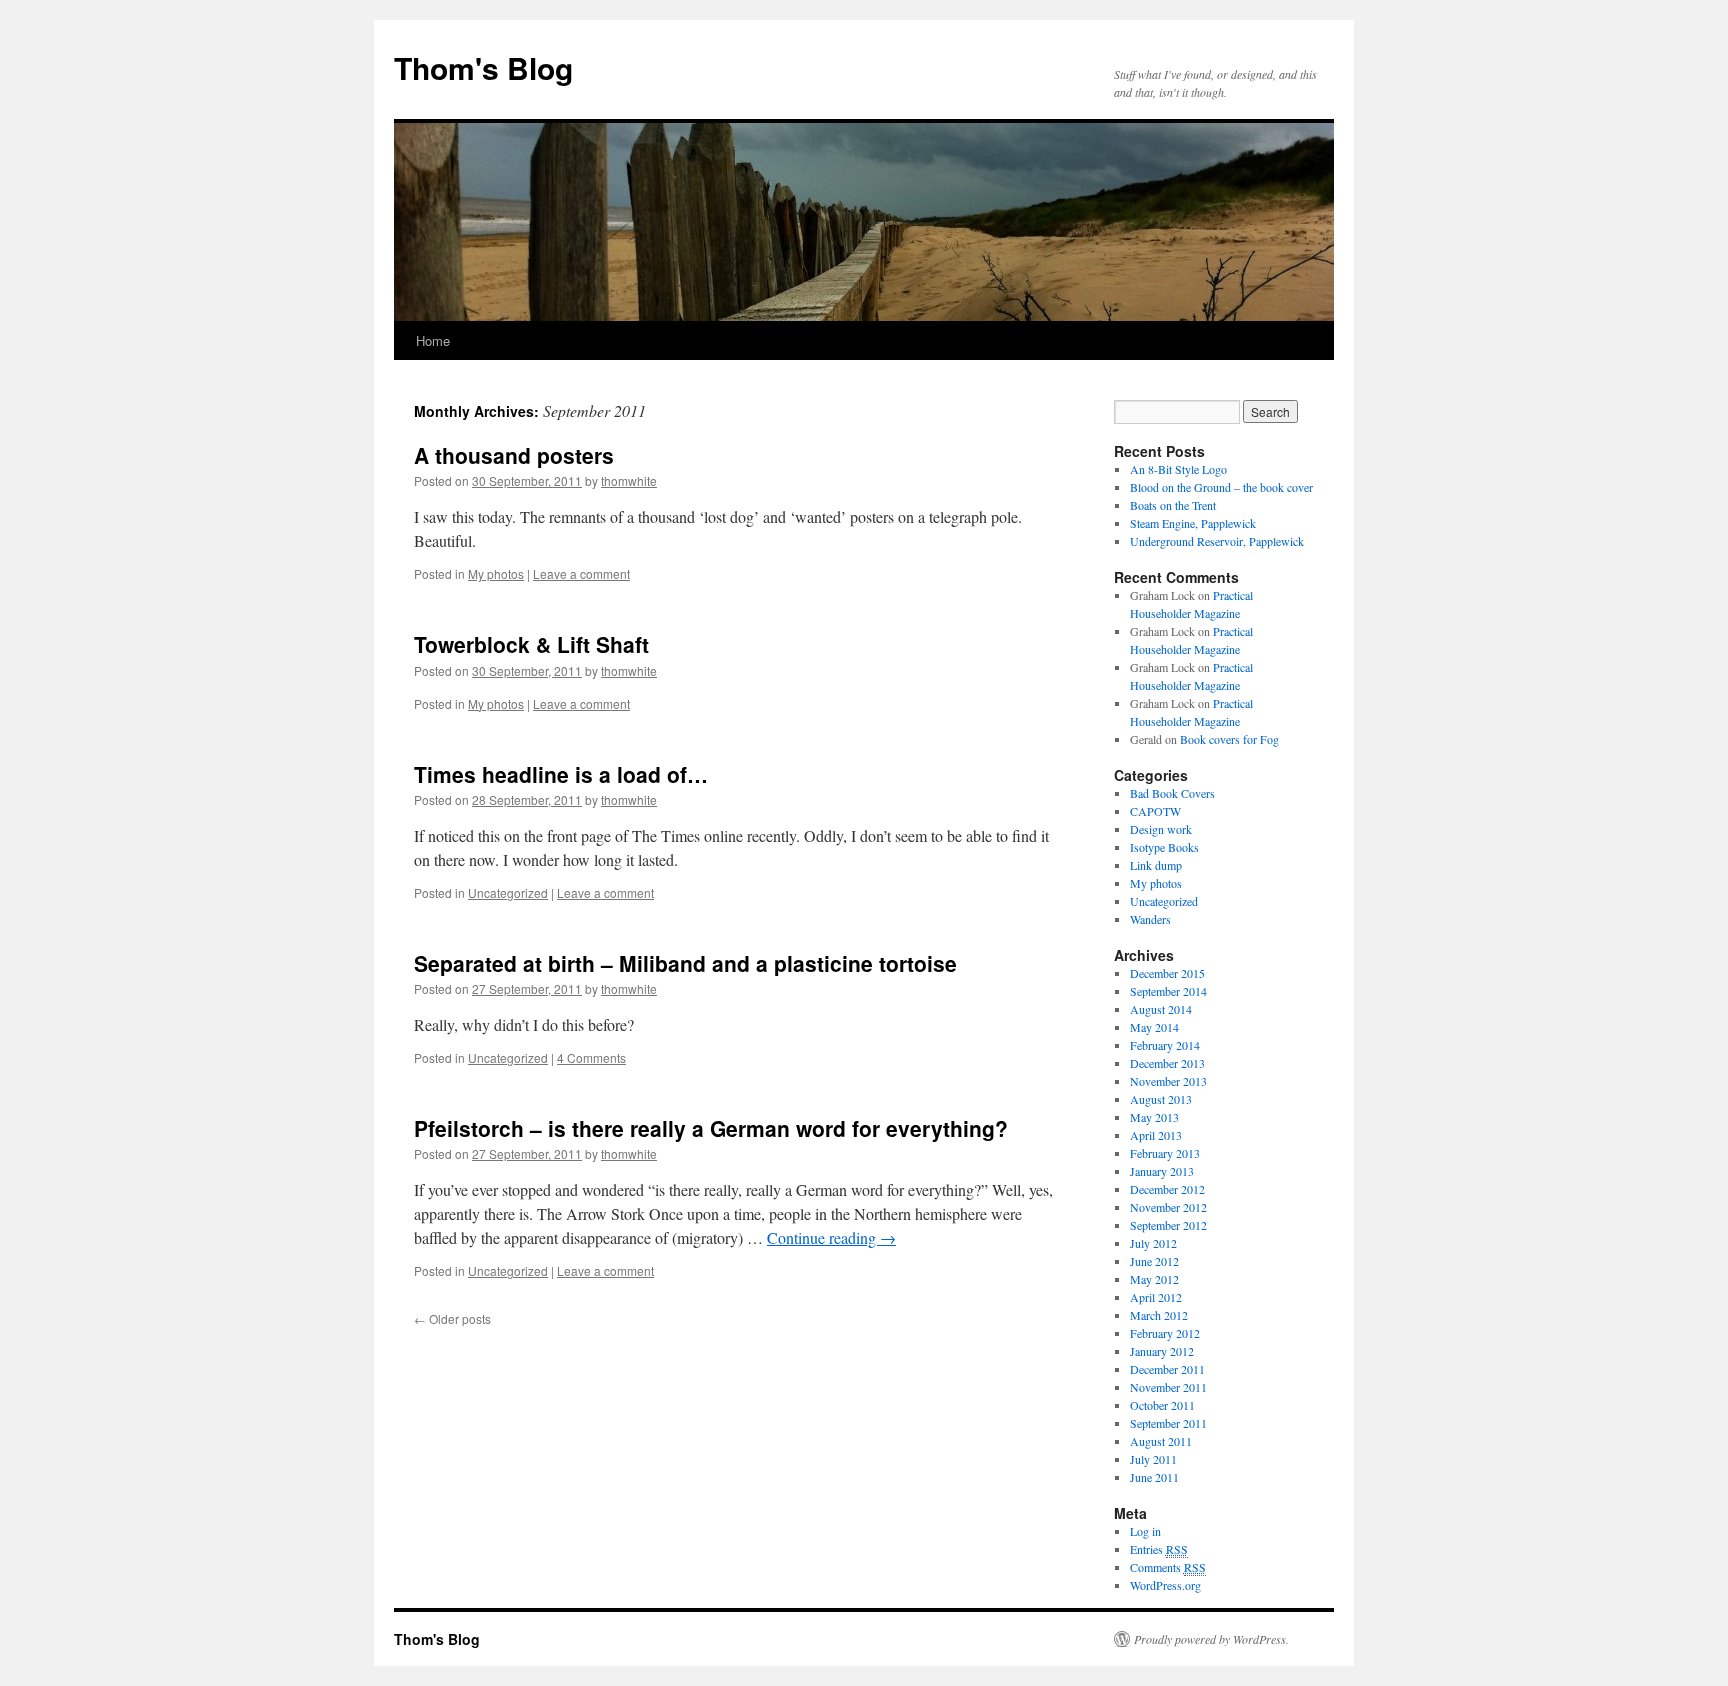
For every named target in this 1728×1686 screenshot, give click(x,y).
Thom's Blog (483, 67)
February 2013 (1165, 1153)
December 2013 (1167, 1063)
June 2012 (1154, 1261)
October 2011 (1162, 1405)
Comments (1168, 1567)
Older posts (452, 1318)
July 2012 (1153, 1243)
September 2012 (1168, 1225)
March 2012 (1159, 1315)
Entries (1159, 1549)
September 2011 (1168, 1423)
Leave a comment (581, 573)
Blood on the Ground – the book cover (1221, 487)
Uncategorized (508, 892)
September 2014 (1168, 991)
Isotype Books (1164, 847)
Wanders (1150, 919)
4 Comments (591, 1057)
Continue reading (831, 1237)
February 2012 (1165, 1333)
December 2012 (1167, 1189)
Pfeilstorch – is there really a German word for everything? (711, 1128)
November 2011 (1168, 1387)
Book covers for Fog (1229, 739)
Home (433, 340)
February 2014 (1165, 1045)
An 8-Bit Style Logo (1178, 469)
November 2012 (1168, 1207)
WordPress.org (1165, 1585)
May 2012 (1154, 1279)
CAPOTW (1155, 811)
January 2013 (1162, 1171)
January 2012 (1162, 1351)
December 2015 (1167, 973)
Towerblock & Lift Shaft (531, 644)
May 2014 (1154, 1027)
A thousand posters (514, 455)
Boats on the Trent (1173, 505)
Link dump (1156, 865)
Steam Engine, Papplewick (1193, 523)
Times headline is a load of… (561, 774)
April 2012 (1156, 1297)
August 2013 (1161, 1099)
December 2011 (1167, 1369)
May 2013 (1154, 1117)
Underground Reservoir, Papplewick (1217, 541)
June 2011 (1154, 1477)
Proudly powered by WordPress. (1211, 1639)
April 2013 (1156, 1135)
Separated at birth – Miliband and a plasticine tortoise (685, 963)
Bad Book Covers (1172, 793)
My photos (496, 573)
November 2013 (1168, 1081)
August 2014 (1161, 1009)
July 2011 (1153, 1459)
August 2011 (1161, 1441)
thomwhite (629, 480)
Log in (1145, 1531)
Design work (1161, 829)
